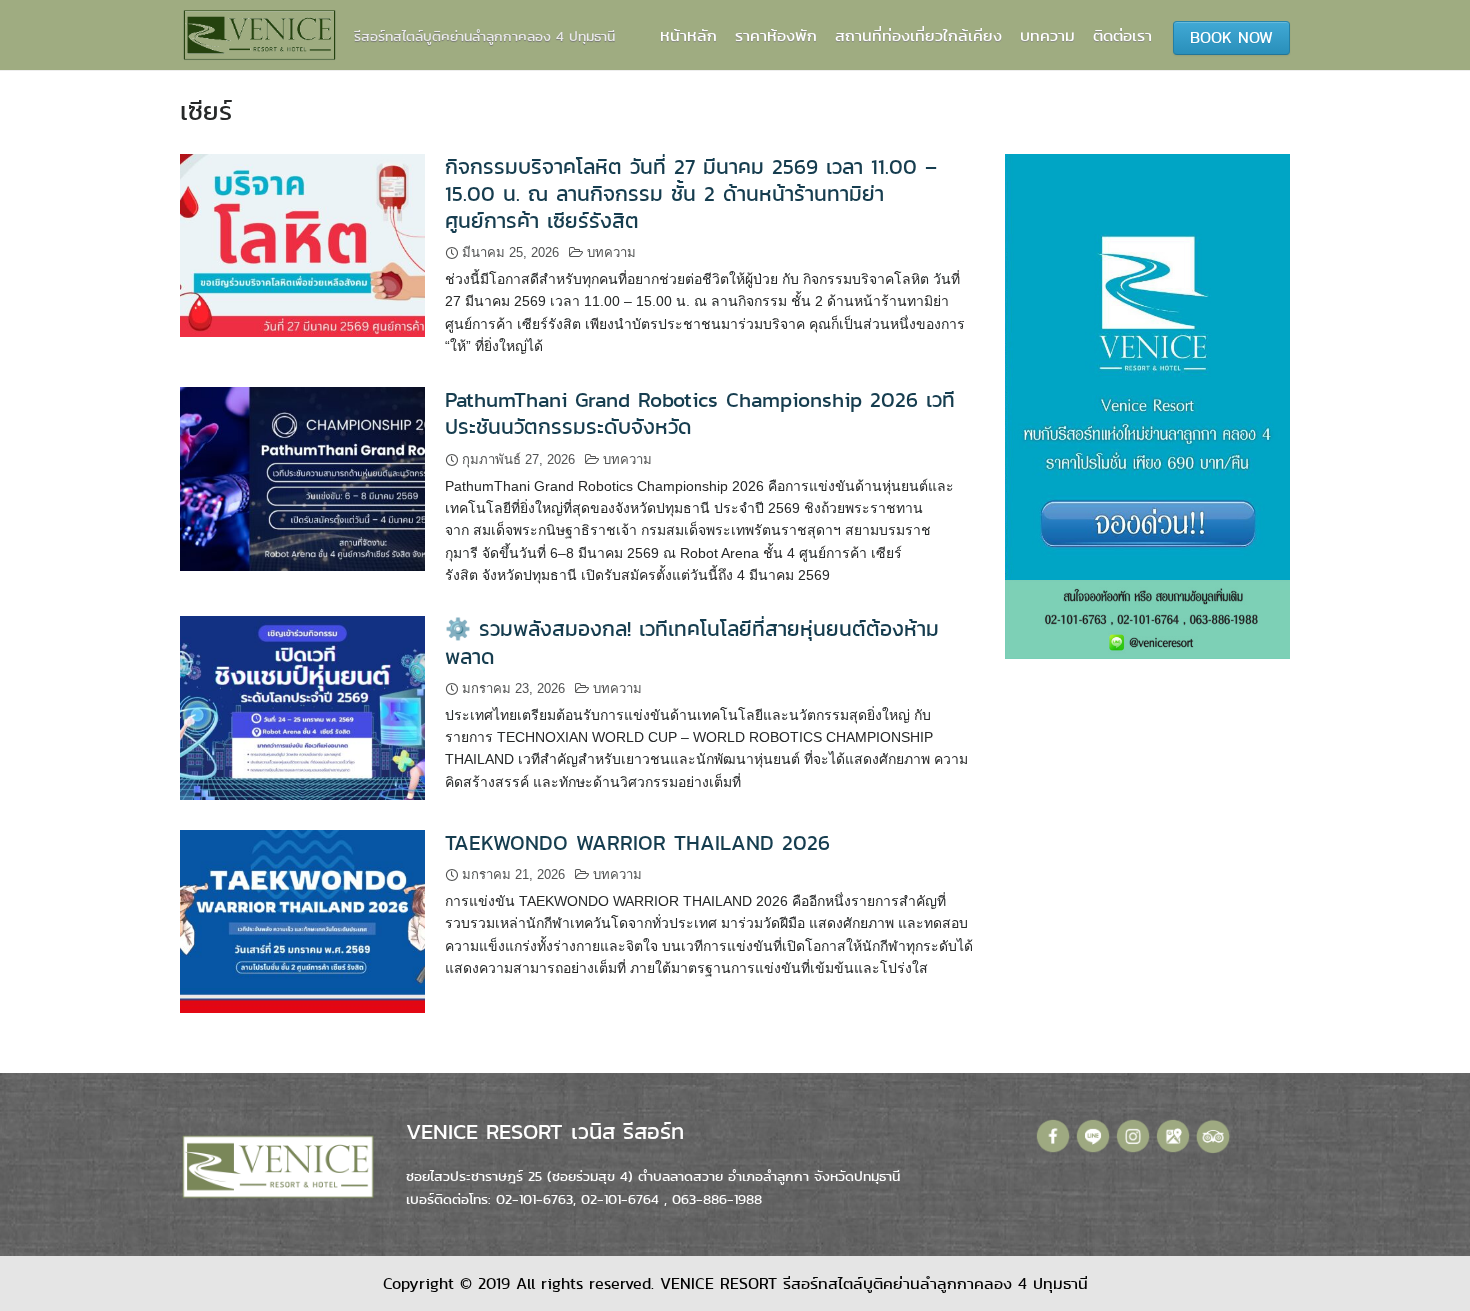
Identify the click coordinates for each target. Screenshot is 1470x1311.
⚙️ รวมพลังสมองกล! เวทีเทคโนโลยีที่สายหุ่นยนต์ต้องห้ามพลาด (692, 642)
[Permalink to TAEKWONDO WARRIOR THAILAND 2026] (302, 920)
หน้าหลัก (688, 35)
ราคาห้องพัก (776, 35)
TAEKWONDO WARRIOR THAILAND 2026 (637, 843)
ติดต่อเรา (1122, 35)
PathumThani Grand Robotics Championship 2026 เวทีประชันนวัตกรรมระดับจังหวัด (700, 413)
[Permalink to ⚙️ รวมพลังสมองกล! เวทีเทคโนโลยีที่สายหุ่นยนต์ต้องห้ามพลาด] (302, 706)
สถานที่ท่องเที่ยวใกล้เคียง (918, 35)
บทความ (1047, 35)
